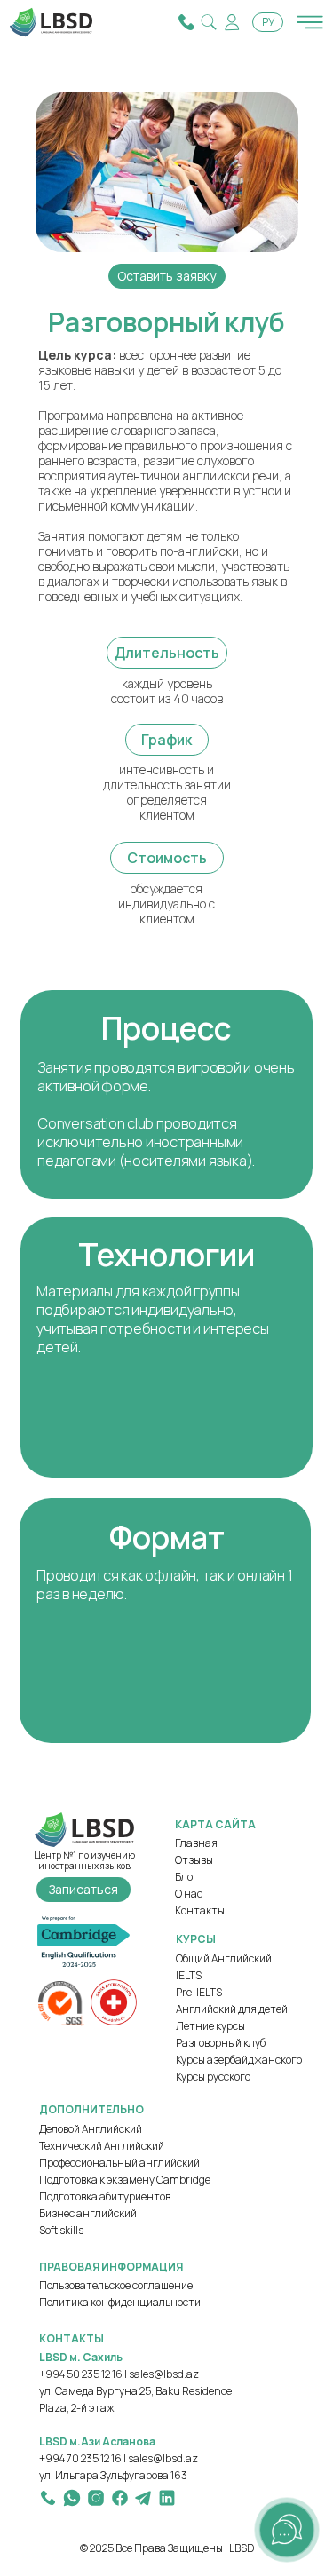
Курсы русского (213, 2077)
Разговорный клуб (221, 2043)
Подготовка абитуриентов (105, 2196)
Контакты (200, 1910)
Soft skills (61, 2230)
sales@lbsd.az (164, 2374)
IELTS (189, 1975)
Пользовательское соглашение (116, 2285)
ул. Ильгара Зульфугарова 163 (113, 2475)
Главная (196, 1843)
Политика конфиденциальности (120, 2302)
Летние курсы (210, 2026)
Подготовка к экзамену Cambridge (125, 2180)
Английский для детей (232, 2009)
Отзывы (194, 1860)
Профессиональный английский (119, 2163)
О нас (189, 1894)
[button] (167, 276)
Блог (186, 1877)
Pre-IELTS (199, 1992)
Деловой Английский (91, 2129)
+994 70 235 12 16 (80, 2458)
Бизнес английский (88, 2213)
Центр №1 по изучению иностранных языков (84, 1860)
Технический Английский (102, 2146)
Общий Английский (224, 1958)
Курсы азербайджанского (239, 2060)
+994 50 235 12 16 (81, 2374)
